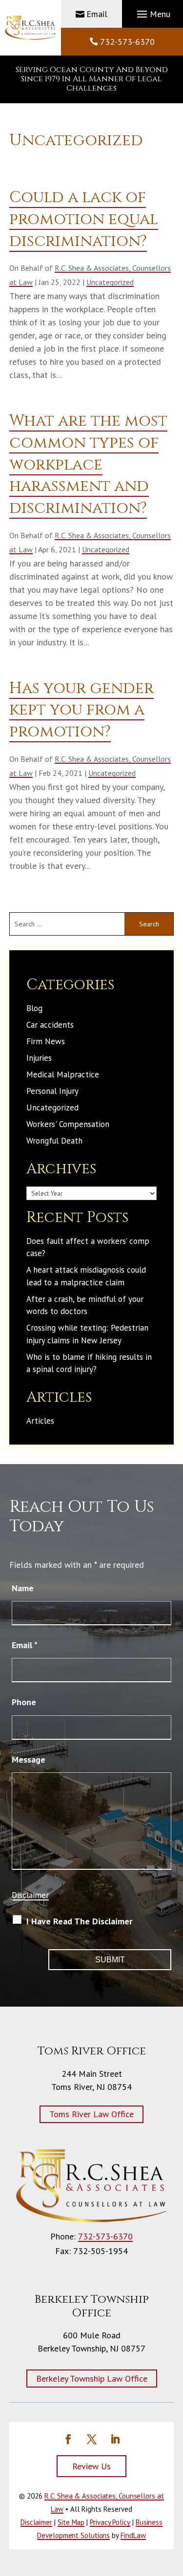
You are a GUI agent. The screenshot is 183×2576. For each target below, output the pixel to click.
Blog (34, 1008)
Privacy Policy (110, 2522)
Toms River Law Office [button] (91, 2114)
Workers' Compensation (68, 1124)
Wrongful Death (54, 1141)
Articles (40, 1421)
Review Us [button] (91, 2466)
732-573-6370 (127, 42)
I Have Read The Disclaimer (79, 1921)
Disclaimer (30, 1895)
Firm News (46, 1041)
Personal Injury (52, 1091)
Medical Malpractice (63, 1074)
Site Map (71, 2522)
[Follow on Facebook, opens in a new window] (68, 2439)
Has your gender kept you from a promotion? (81, 710)
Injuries (39, 1058)
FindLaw (133, 2535)
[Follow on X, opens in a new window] (92, 2439)
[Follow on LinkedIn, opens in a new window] (115, 2439)
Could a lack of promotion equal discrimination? (84, 219)
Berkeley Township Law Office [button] (92, 2379)
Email (97, 14)
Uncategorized (110, 282)
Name (23, 1588)
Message (29, 1759)
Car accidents (50, 1025)
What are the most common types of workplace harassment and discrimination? (88, 465)
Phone (24, 1702)
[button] (152, 14)
